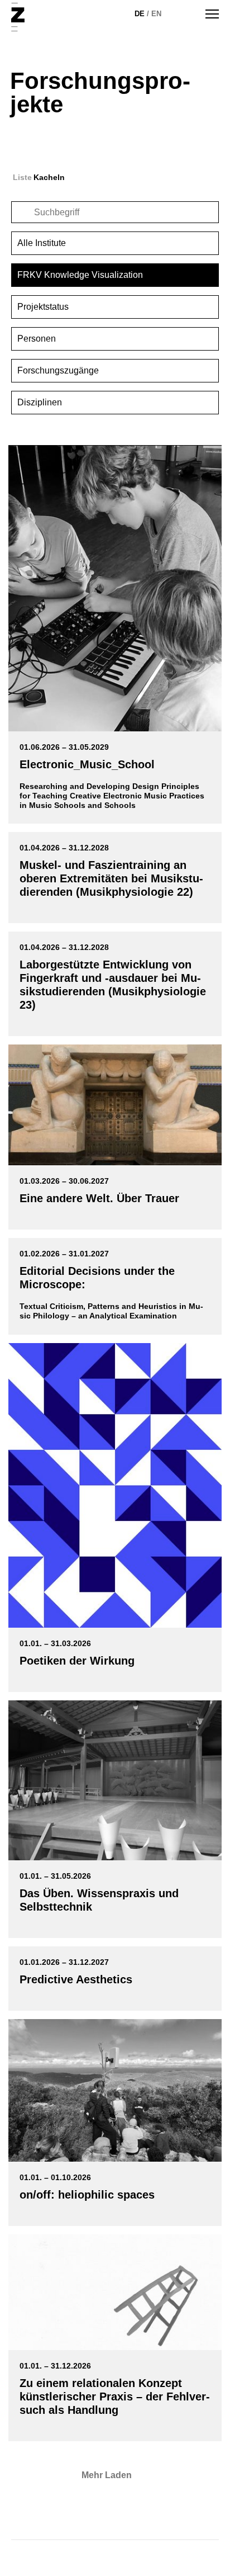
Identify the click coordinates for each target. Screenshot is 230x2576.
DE (140, 14)
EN (156, 14)
